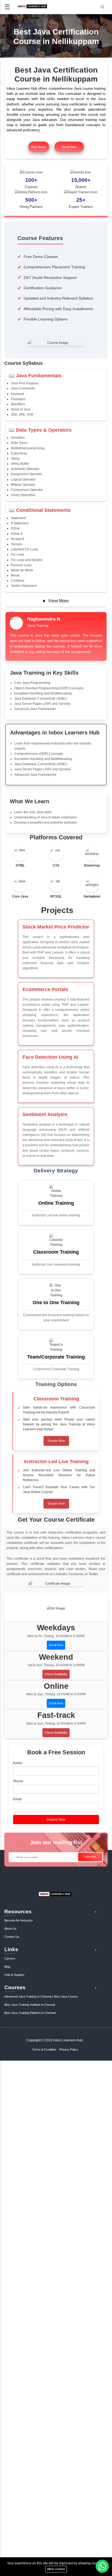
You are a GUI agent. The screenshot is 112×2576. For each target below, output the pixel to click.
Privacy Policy (69, 2049)
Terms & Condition (44, 2049)
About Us (10, 1929)
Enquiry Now (56, 1820)
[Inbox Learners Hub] (32, 8)
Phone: (18, 1781)
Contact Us (12, 1937)
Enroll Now (69, 147)
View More (58, 601)
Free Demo (39, 147)
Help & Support (14, 1975)
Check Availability (56, 1674)
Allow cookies (56, 2569)
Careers (10, 1958)
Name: (18, 1763)
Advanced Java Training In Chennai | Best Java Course (41, 1996)
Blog (7, 1967)
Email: (18, 1799)
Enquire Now (56, 1441)
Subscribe (90, 1857)
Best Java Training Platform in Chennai (30, 2013)
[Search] (102, 5)
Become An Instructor (19, 1920)
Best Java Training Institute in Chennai (30, 2005)
